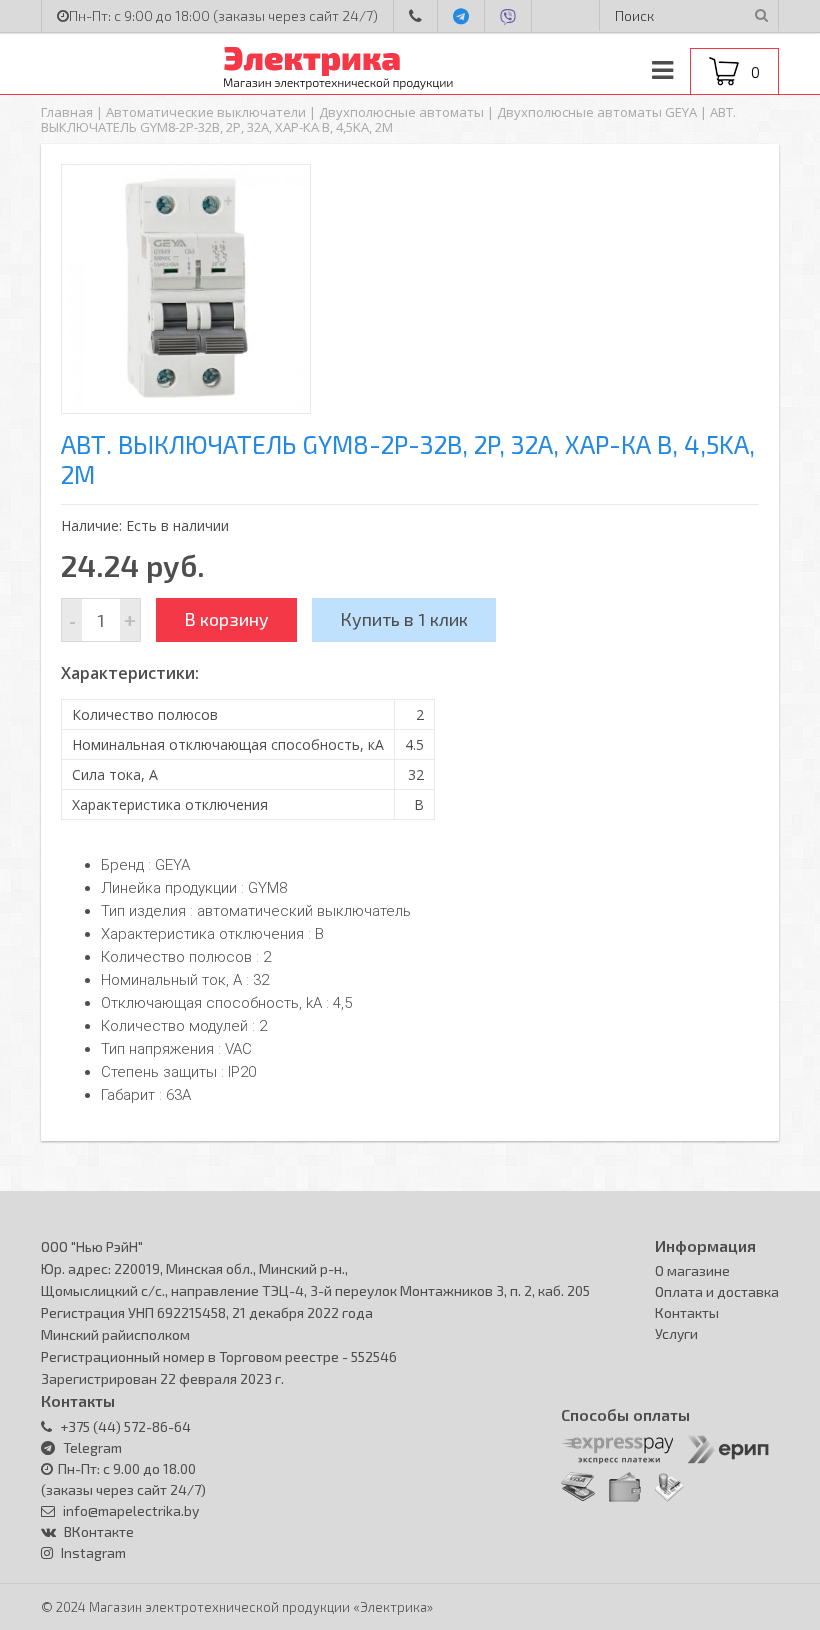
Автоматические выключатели (206, 112)
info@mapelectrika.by (129, 1510)
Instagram (93, 1552)
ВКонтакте (99, 1531)
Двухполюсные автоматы (401, 112)
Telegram (92, 1447)
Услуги (676, 1333)
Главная (67, 112)
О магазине (692, 1270)
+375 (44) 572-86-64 (124, 1426)
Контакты (687, 1312)
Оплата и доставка (717, 1291)
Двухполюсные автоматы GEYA (597, 112)
